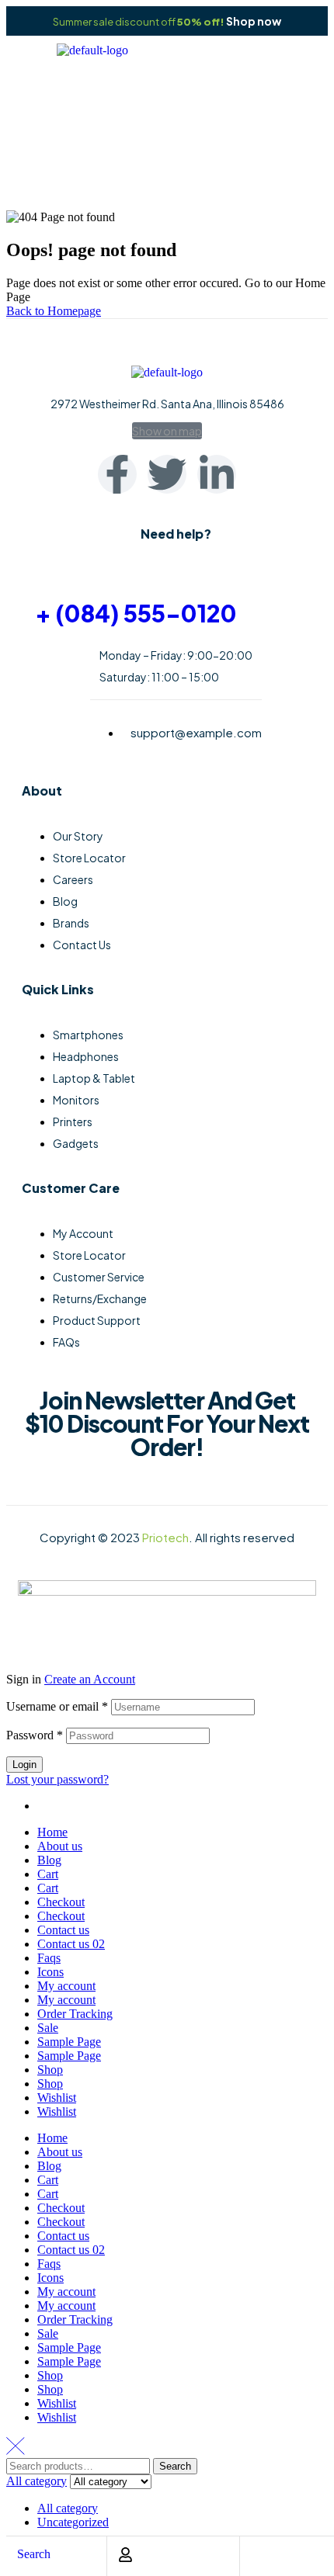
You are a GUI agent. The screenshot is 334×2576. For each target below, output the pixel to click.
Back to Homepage (54, 311)
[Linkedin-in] (217, 474)
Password (35, 1735)
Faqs (49, 1958)
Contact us (63, 1930)
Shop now (254, 21)
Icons (50, 1972)
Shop (50, 2070)
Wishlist (57, 2098)
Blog (49, 1860)
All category (68, 2508)
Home (139, 156)
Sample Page (69, 2042)
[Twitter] (167, 474)
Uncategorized (73, 2522)
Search (175, 2466)
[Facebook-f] (117, 474)
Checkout (61, 1902)
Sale (48, 2028)
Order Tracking (75, 2014)
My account (66, 1986)
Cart (48, 1874)
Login (24, 1765)
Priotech (165, 1537)
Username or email (57, 1706)
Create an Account (90, 1679)
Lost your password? (57, 1779)
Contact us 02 (71, 1944)
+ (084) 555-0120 (136, 613)
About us (60, 1846)
